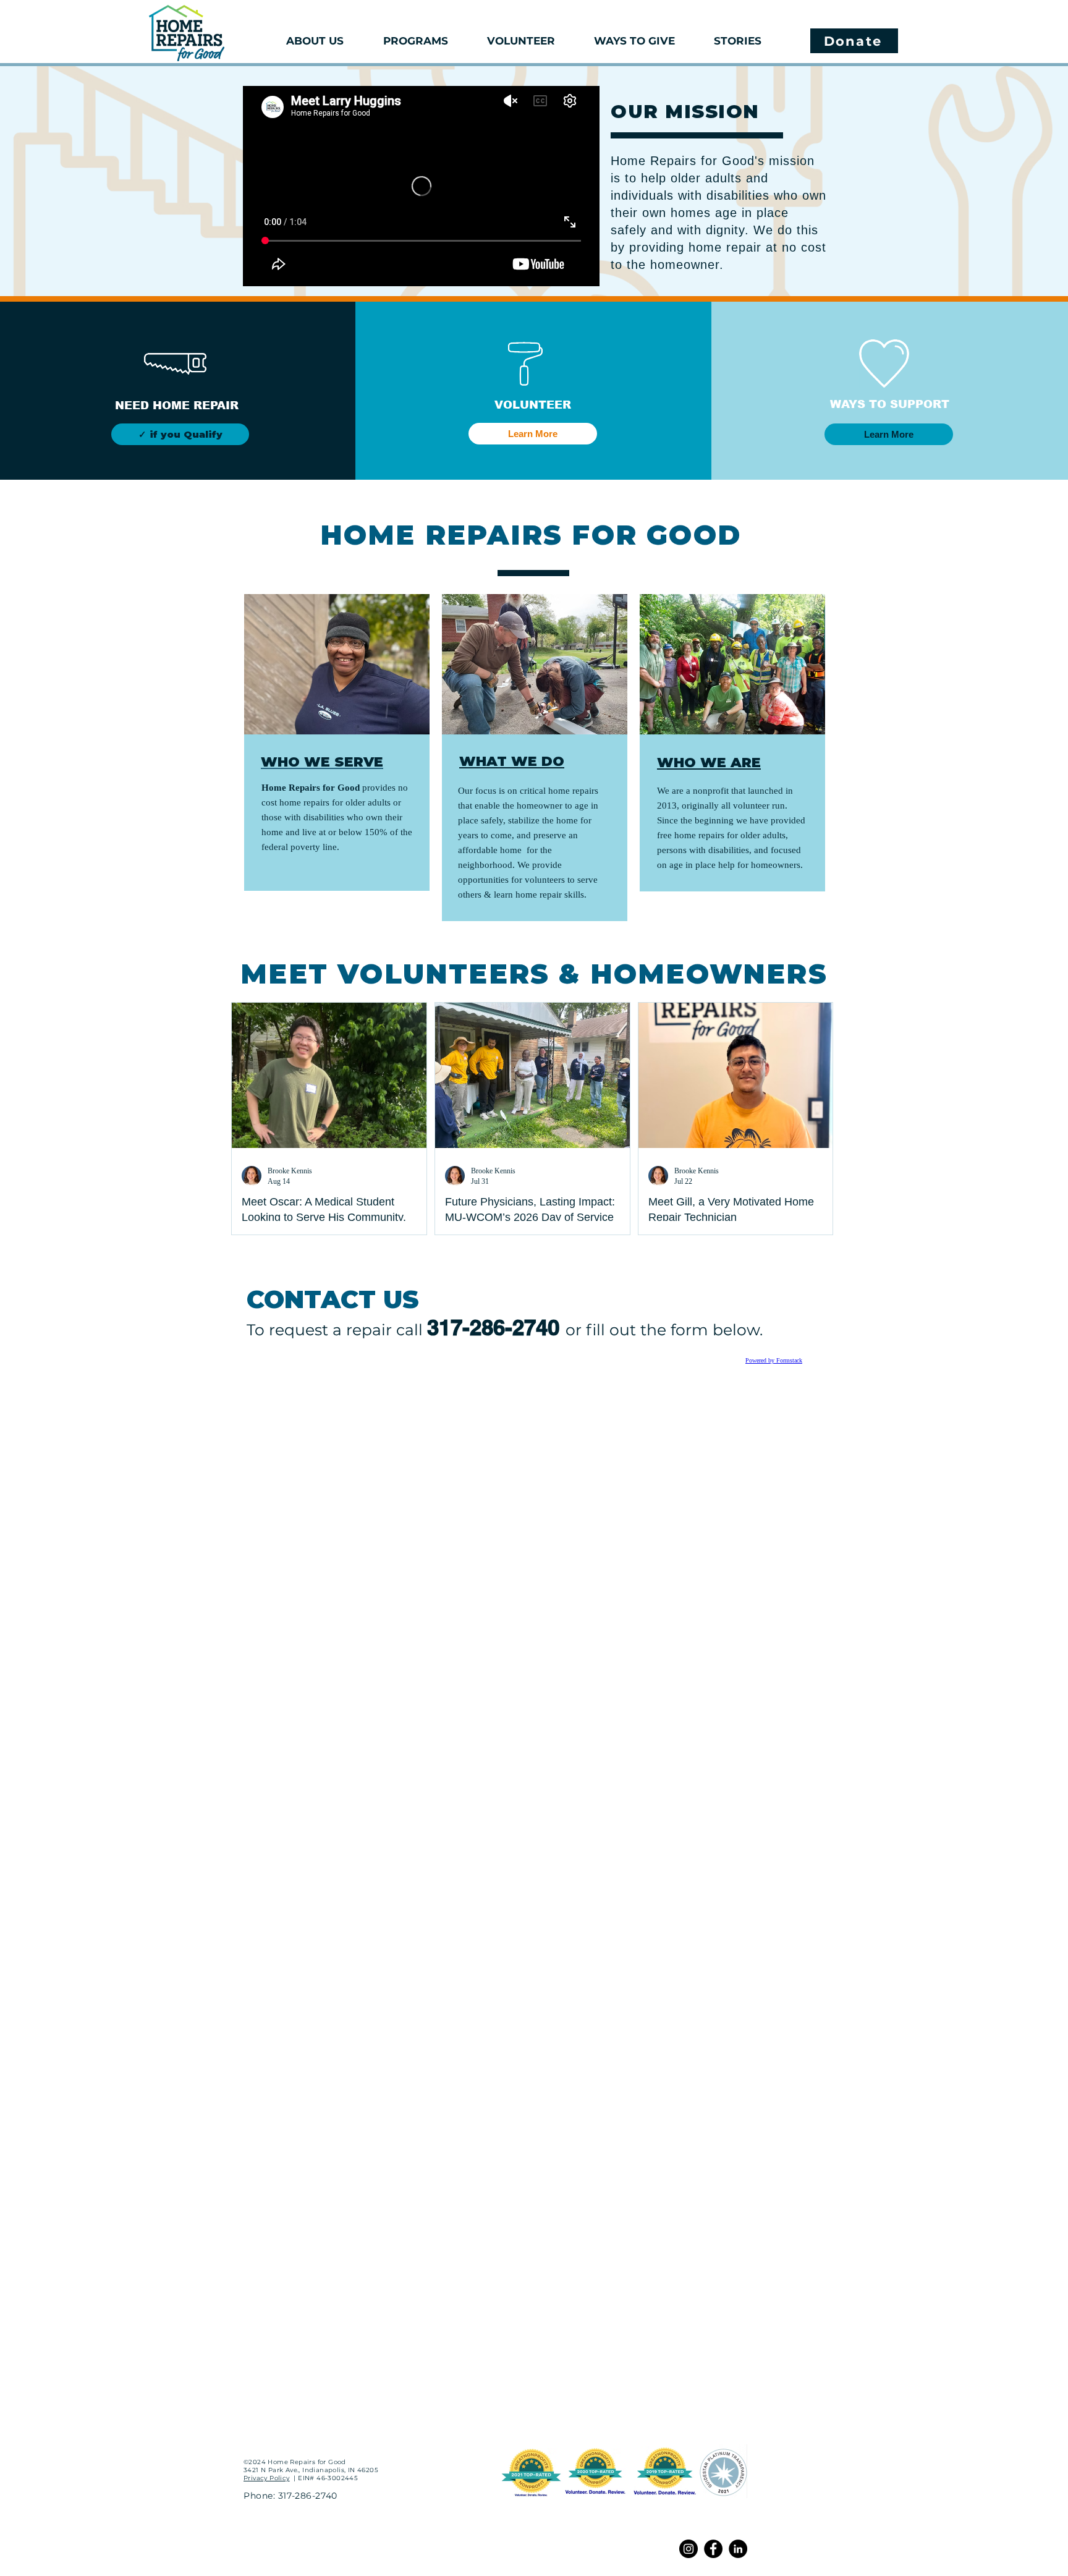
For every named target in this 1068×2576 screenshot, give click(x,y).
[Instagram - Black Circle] (689, 2549)
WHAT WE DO (512, 761)
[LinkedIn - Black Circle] (738, 2549)
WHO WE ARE (709, 763)
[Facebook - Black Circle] (713, 2549)
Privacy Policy (267, 2478)
